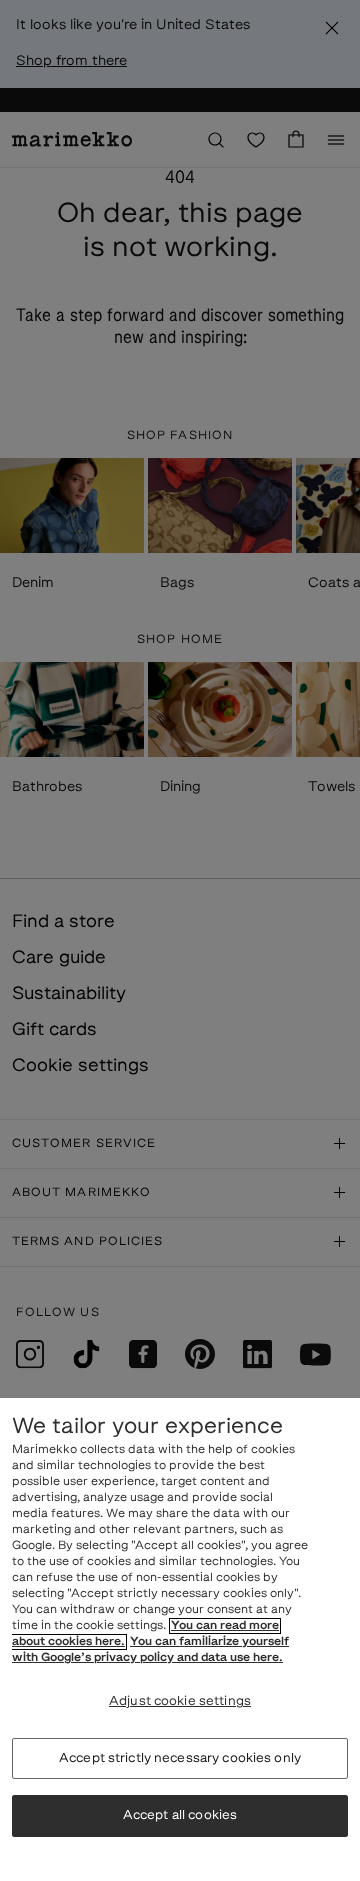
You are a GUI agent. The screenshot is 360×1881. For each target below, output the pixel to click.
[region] (180, 1639)
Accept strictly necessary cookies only (180, 1758)
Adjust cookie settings (180, 1701)
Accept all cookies (180, 1815)
